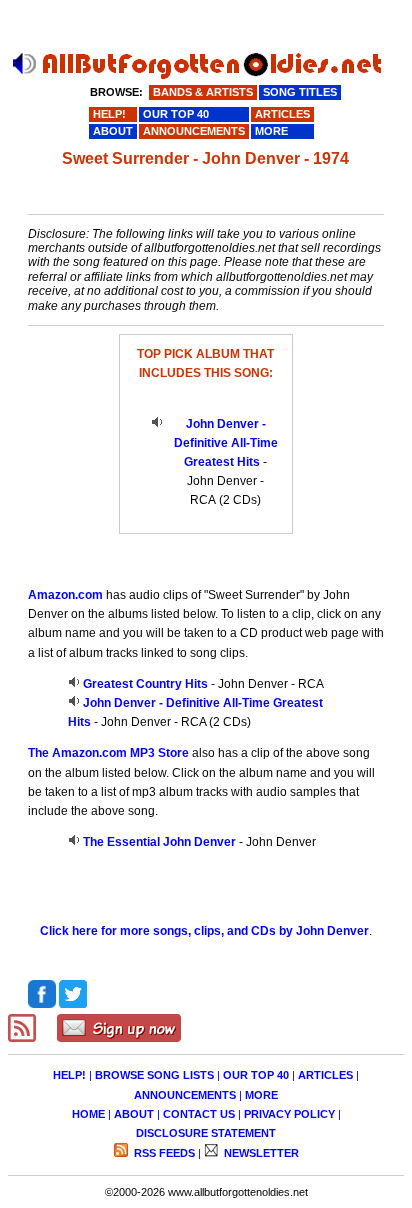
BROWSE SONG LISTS (154, 1075)
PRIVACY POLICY (289, 1114)
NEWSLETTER (260, 1153)
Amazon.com (65, 595)
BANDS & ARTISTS (203, 92)
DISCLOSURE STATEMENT (206, 1133)
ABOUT (134, 1114)
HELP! (69, 1075)
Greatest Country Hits (145, 684)
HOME (88, 1114)
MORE (261, 1095)
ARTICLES (325, 1075)
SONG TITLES (300, 92)
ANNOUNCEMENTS (185, 1095)
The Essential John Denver (159, 842)
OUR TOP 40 (256, 1075)
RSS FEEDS (163, 1153)
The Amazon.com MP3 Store (108, 753)
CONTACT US (199, 1114)
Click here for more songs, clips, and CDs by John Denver (204, 931)
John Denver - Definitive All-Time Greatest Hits (226, 443)
